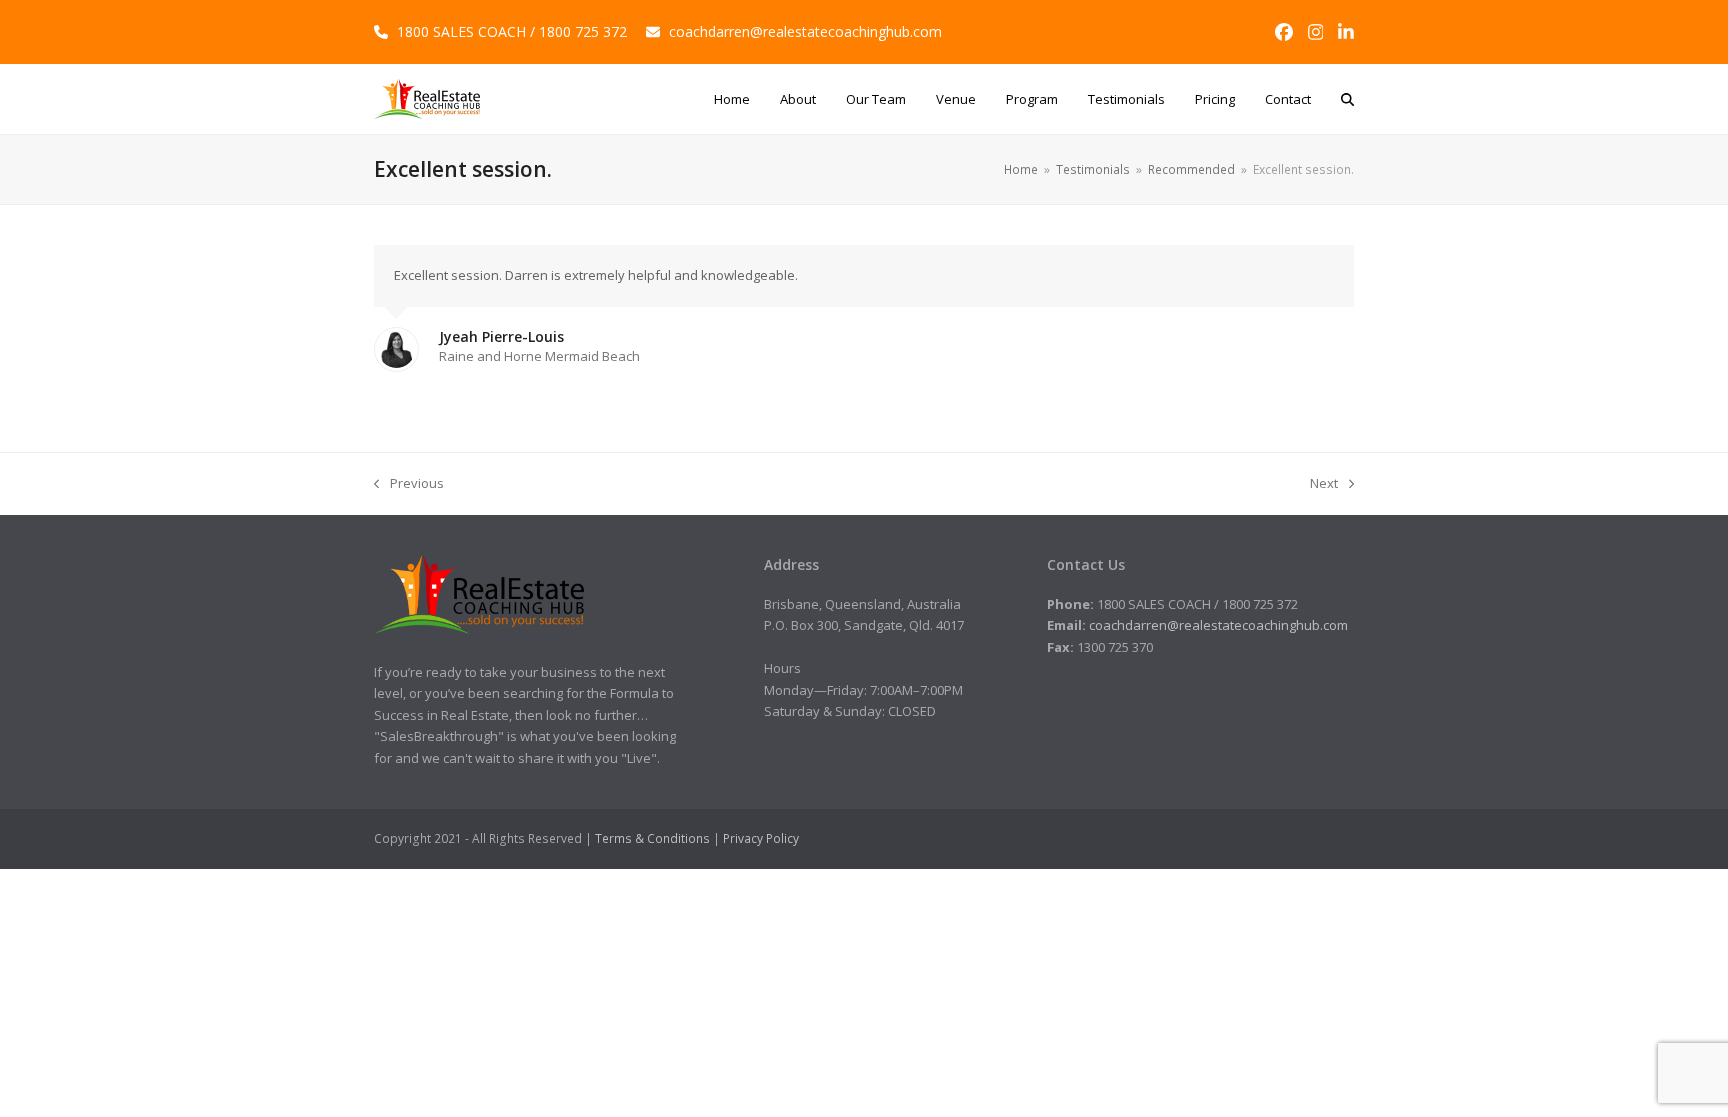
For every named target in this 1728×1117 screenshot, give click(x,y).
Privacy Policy (761, 838)
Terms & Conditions (652, 838)
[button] (1347, 99)
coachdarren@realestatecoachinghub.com (805, 31)
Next (1324, 484)
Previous (409, 484)
